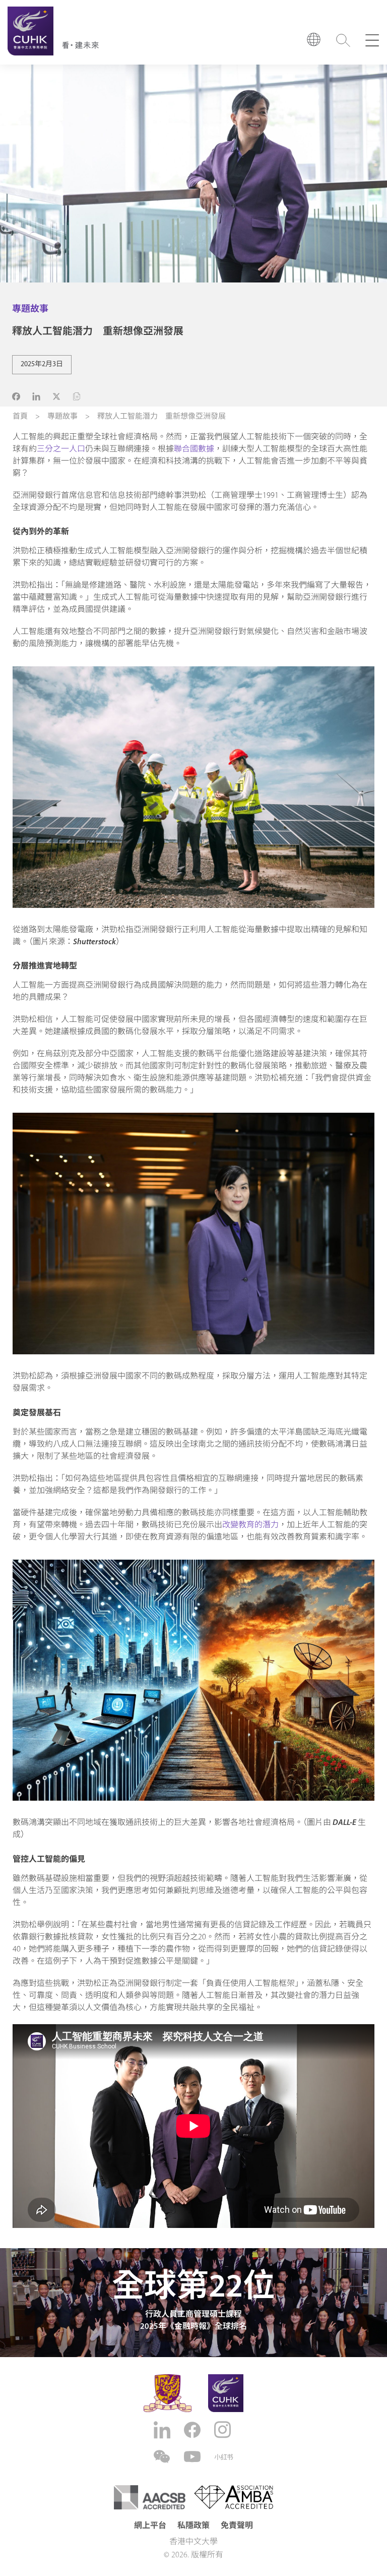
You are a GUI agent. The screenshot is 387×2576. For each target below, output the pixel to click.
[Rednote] (224, 2457)
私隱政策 (193, 2526)
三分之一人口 (61, 449)
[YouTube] (193, 2457)
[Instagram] (224, 2430)
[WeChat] (163, 2457)
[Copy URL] (77, 396)
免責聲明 (237, 2526)
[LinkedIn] (163, 2430)
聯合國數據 (194, 449)
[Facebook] (193, 2430)
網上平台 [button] (150, 2526)
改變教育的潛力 (250, 1525)
